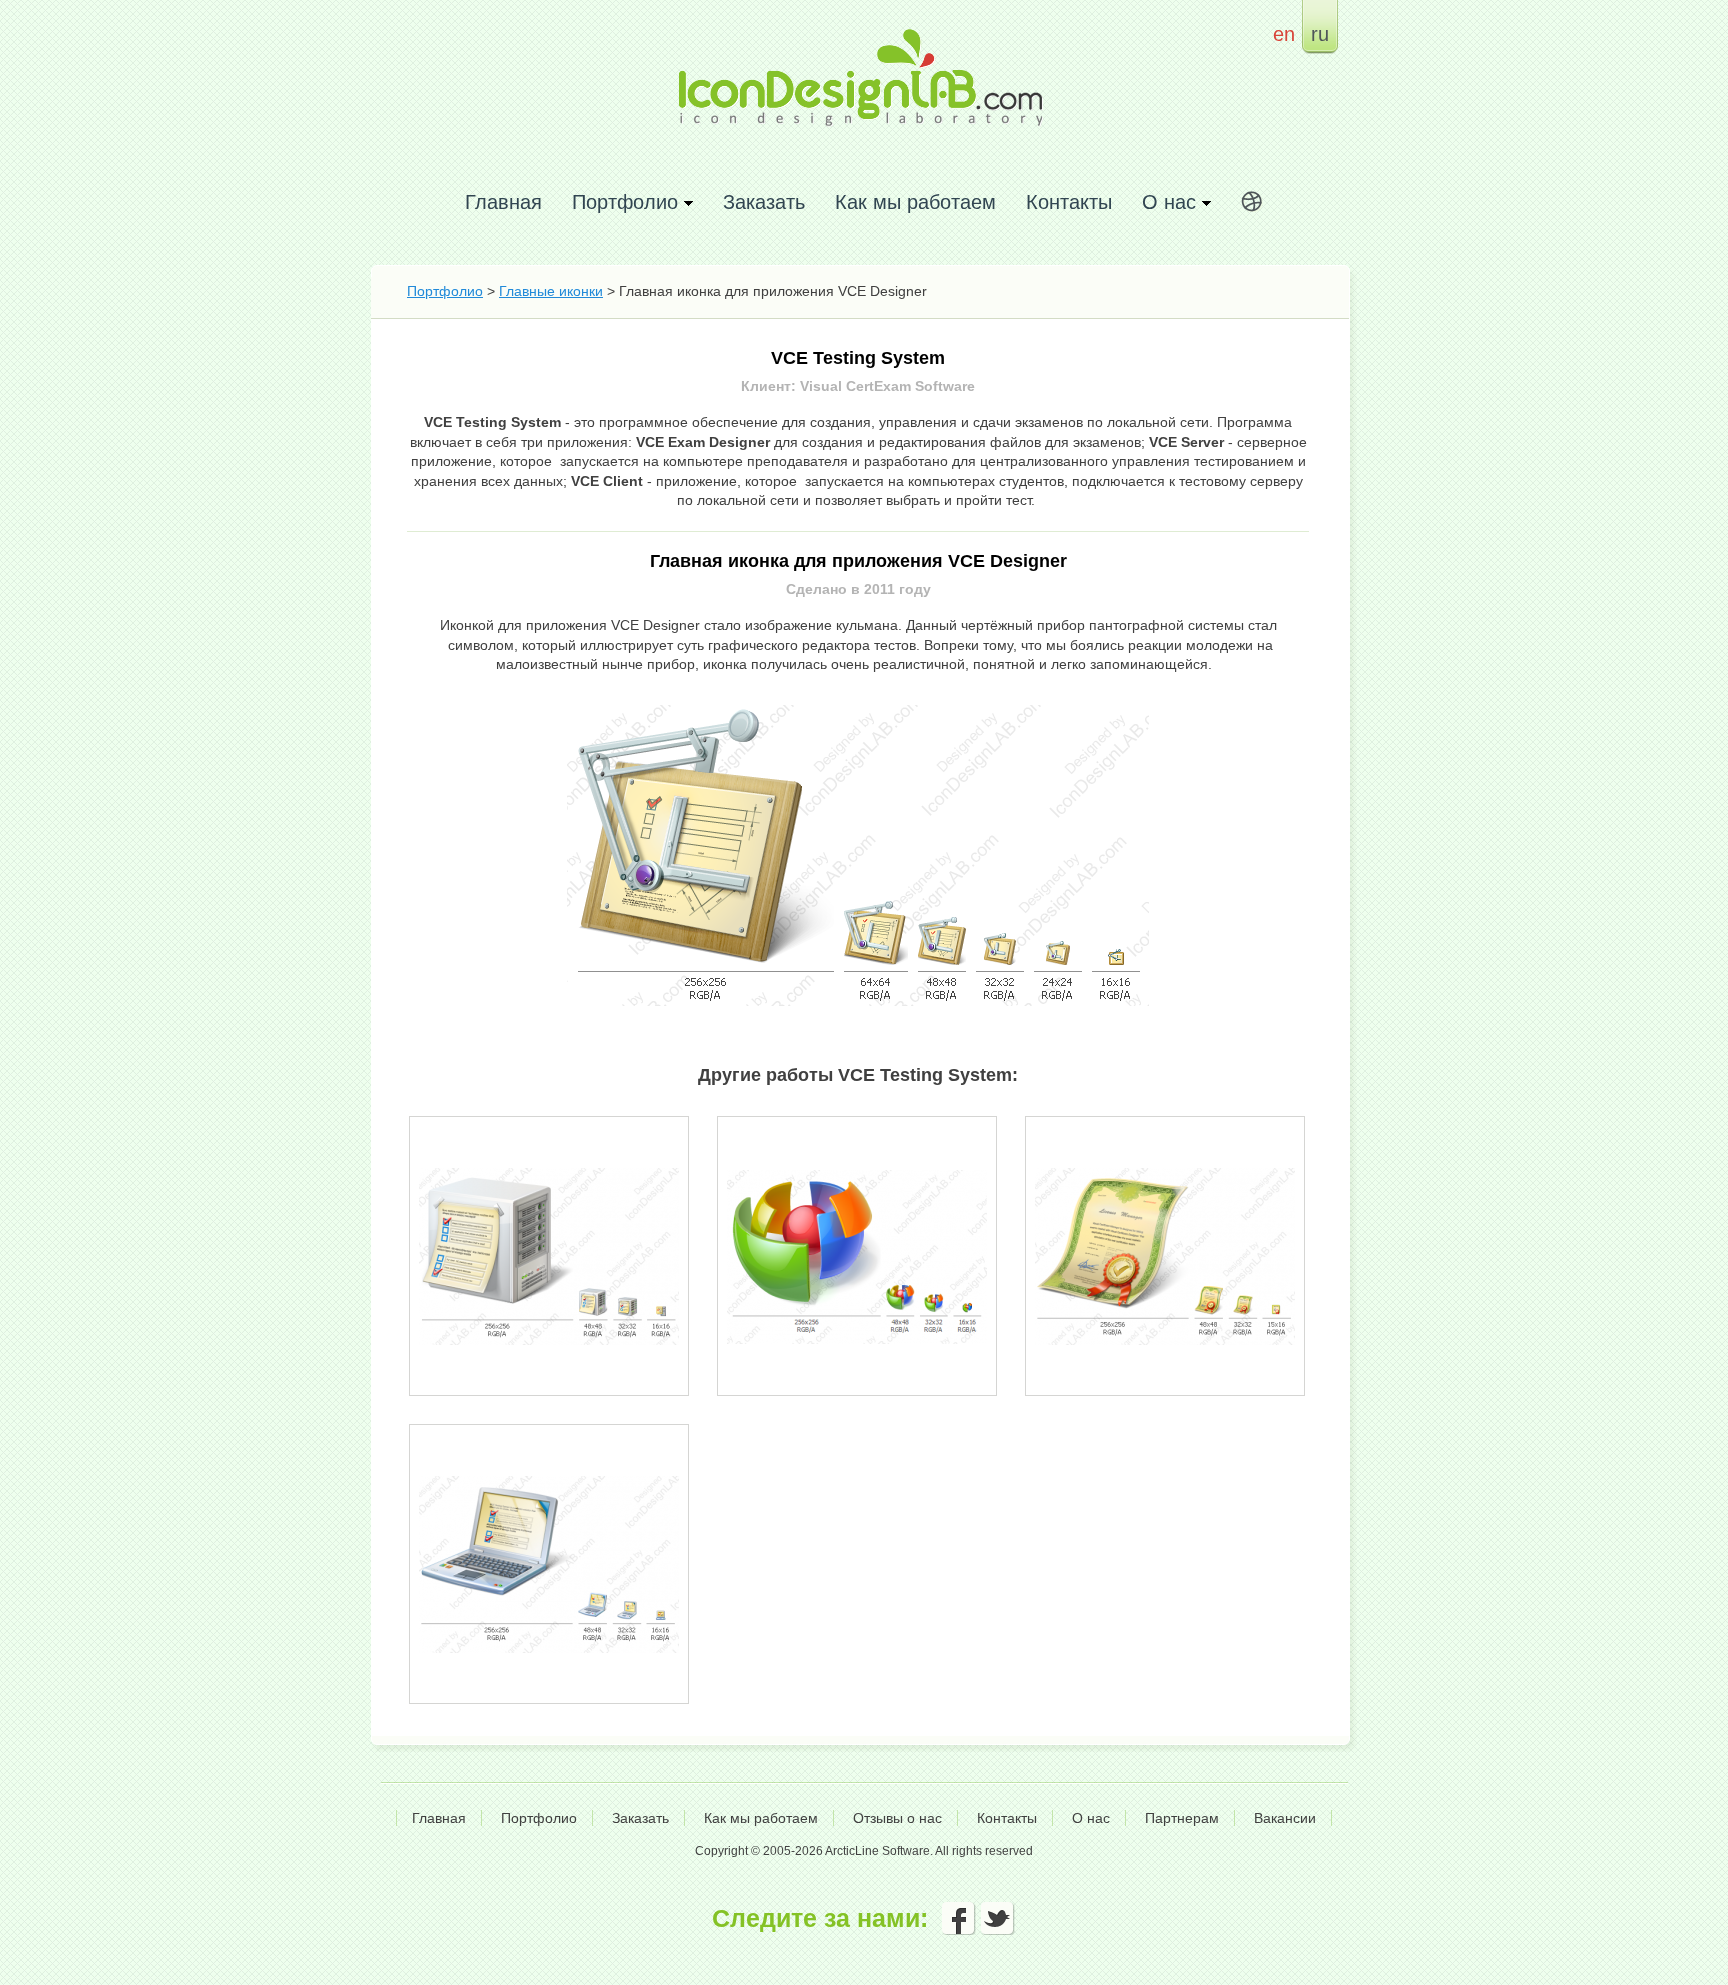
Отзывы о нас (897, 1818)
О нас (1091, 1818)
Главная (503, 201)
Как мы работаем (915, 201)
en (1284, 33)
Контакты (1069, 201)
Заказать (764, 201)
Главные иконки (551, 291)
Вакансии (1285, 1818)
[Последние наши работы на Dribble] (1252, 205)
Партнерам (1182, 1818)
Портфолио (445, 291)
